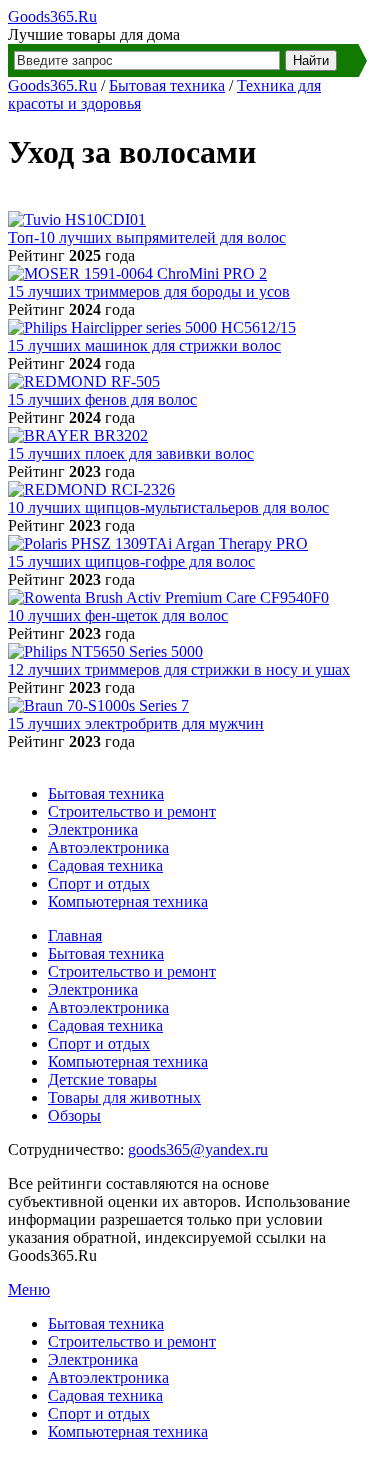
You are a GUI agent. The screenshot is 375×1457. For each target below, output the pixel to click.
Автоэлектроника (108, 847)
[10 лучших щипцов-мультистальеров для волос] (91, 489)
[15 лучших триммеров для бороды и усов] (137, 273)
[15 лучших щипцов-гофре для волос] (158, 543)
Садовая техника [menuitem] (105, 1395)
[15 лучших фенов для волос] (84, 381)
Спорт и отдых (99, 883)
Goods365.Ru (52, 16)
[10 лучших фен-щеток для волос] (168, 597)
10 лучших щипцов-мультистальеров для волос (168, 507)
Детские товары (102, 1079)
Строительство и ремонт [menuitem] (132, 1341)
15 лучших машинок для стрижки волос (144, 345)
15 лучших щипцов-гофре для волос (131, 561)
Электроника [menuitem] (93, 1359)
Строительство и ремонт (132, 811)
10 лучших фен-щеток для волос (118, 615)
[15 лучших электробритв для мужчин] (98, 705)
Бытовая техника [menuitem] (106, 1323)
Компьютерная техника (128, 901)
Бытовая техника (167, 85)
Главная (75, 935)
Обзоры (74, 1115)
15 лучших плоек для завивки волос (131, 453)
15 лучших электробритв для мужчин (136, 723)
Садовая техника (105, 865)
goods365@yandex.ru (198, 1149)
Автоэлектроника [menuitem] (108, 1377)
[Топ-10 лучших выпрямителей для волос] (77, 219)
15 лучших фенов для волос (102, 399)
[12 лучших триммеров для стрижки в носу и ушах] (105, 651)
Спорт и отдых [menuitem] (99, 1413)
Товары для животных (124, 1097)
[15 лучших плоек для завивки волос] (78, 435)
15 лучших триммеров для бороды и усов (149, 291)
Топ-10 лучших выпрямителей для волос (147, 237)
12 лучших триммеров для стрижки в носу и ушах (179, 669)
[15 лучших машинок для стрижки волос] (152, 327)
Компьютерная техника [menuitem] (128, 1431)
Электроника (93, 829)
